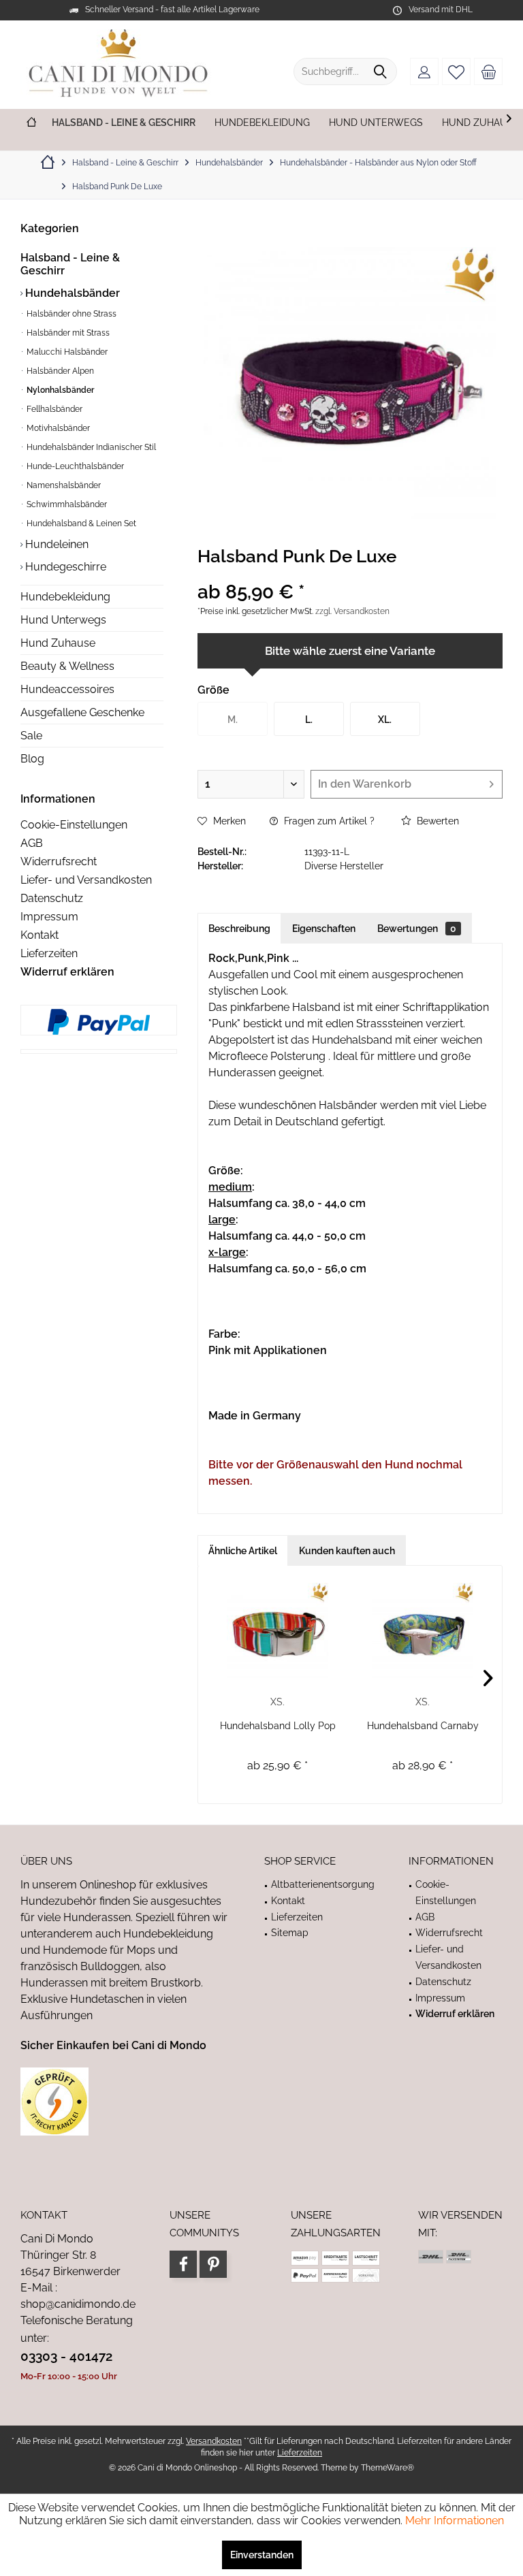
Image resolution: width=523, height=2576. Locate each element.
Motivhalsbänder (57, 428)
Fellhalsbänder (53, 409)
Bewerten (437, 821)
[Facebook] (183, 2264)
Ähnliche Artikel (243, 1551)
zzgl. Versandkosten (352, 611)
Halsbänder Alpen (59, 371)
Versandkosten (214, 2441)
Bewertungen (417, 929)
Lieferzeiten (49, 953)
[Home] (31, 123)
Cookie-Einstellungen (74, 825)
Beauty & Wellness (67, 666)
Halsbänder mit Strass (67, 333)
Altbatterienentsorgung (323, 1884)
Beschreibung (239, 929)
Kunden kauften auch (347, 1551)
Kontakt (39, 935)
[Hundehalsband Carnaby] (423, 1630)
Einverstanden (262, 2555)
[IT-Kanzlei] (125, 2102)
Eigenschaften (324, 929)
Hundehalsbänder (71, 293)
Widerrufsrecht (59, 862)
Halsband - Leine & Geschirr (70, 264)
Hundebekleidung (65, 597)
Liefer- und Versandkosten (86, 880)
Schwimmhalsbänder (66, 504)
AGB (32, 843)
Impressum (49, 917)
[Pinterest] (213, 2264)
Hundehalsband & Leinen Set (80, 524)
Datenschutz (52, 898)
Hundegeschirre (64, 567)
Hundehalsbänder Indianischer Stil (90, 447)
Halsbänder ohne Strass (70, 314)
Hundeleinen (56, 544)
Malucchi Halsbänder (66, 352)
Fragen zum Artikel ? (328, 821)
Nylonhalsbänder (59, 390)
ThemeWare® (387, 2468)
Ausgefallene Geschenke (82, 712)
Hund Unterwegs (63, 620)
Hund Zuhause (58, 643)
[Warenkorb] (488, 71)
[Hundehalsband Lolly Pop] (278, 1630)
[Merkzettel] (456, 71)
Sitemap (290, 1933)
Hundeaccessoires (67, 689)
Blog (32, 759)
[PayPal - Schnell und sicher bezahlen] (99, 1022)
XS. (278, 1702)
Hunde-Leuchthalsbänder (74, 466)
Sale (31, 736)
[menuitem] (488, 71)
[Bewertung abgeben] (350, 574)
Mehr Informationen (455, 2521)
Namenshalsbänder (63, 485)
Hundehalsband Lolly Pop (278, 1726)
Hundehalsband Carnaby (423, 1726)
